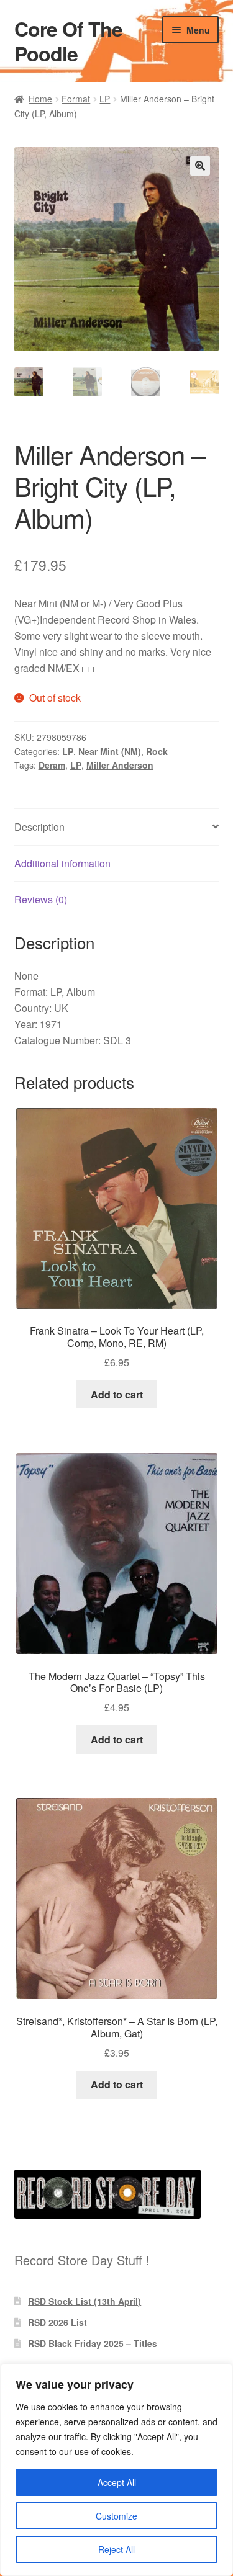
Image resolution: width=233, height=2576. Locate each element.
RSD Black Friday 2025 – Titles (93, 2343)
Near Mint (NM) (110, 751)
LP (105, 99)
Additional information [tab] (62, 863)
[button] (200, 166)
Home (40, 99)
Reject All (116, 2549)
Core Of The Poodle (68, 41)
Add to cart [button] (117, 1394)
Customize (116, 2516)
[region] (116, 2470)
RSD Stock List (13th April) (85, 2301)
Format (76, 99)
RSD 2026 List (57, 2322)
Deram (52, 765)
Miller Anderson (120, 765)
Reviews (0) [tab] (41, 899)
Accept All (117, 2482)
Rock (157, 751)
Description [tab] (39, 827)
